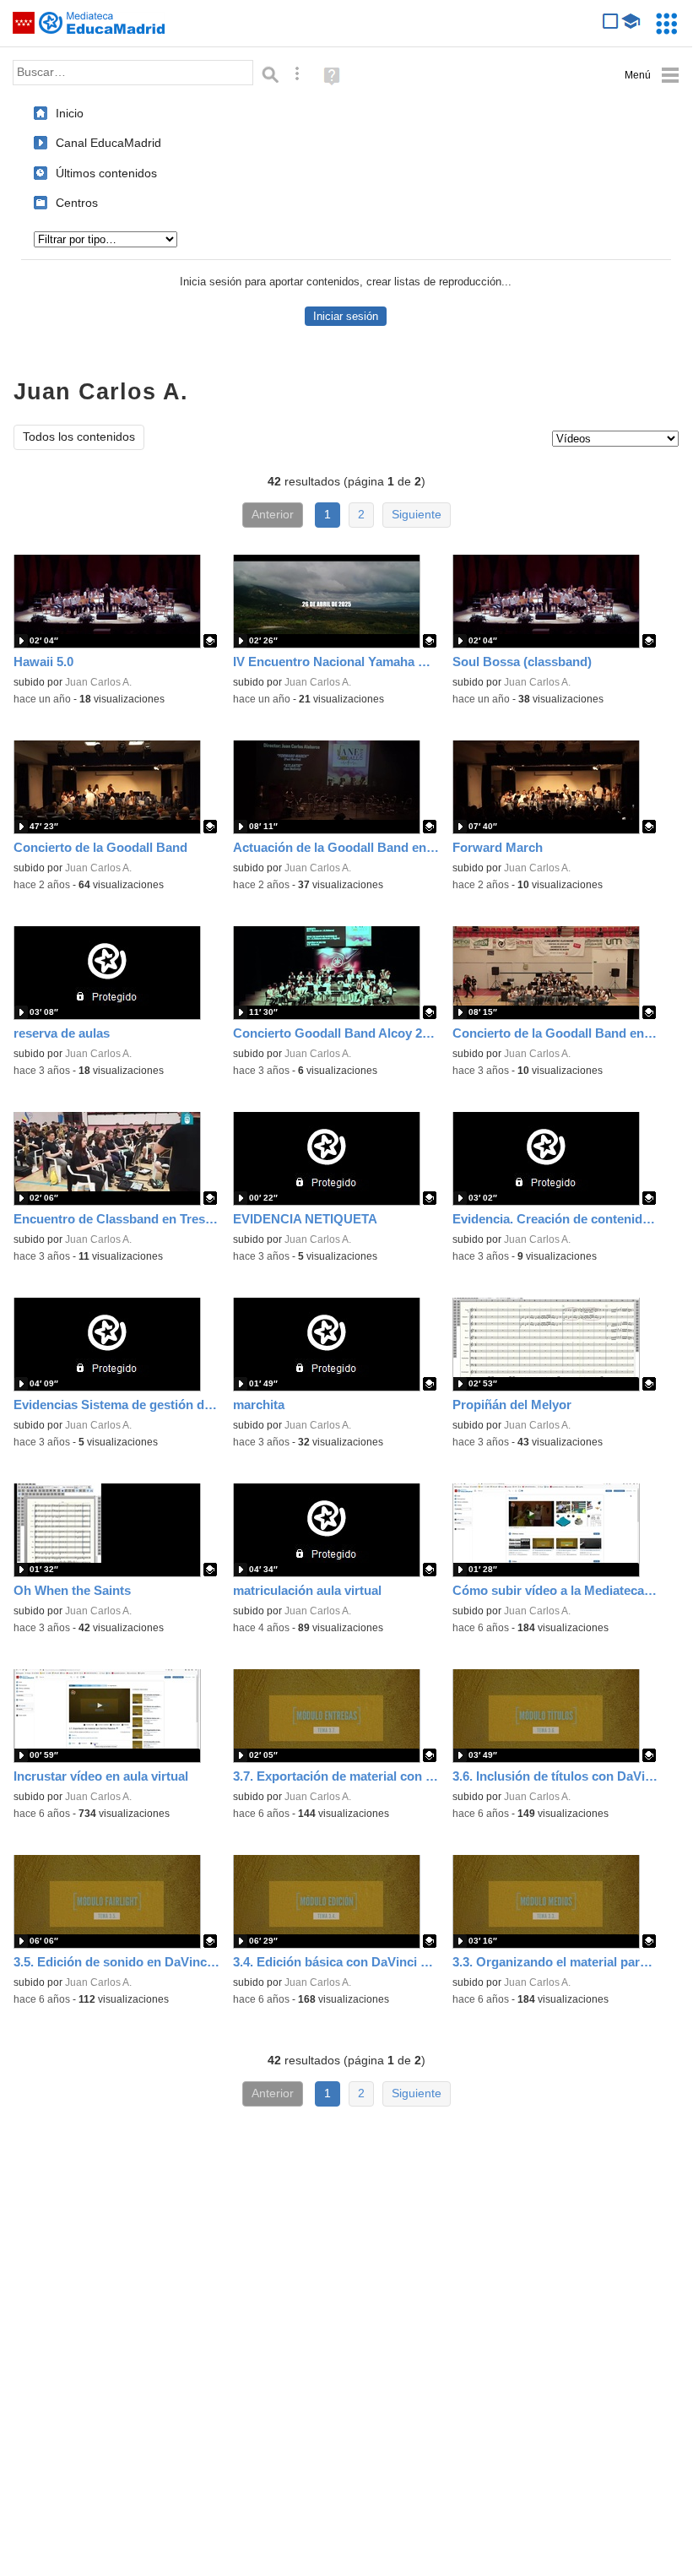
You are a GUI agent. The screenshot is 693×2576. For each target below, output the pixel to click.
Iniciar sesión (346, 316)
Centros (77, 203)
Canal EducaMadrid (108, 143)
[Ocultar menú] (652, 76)
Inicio (70, 113)
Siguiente (417, 515)
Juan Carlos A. (98, 682)
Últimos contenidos (106, 173)
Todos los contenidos (79, 437)
